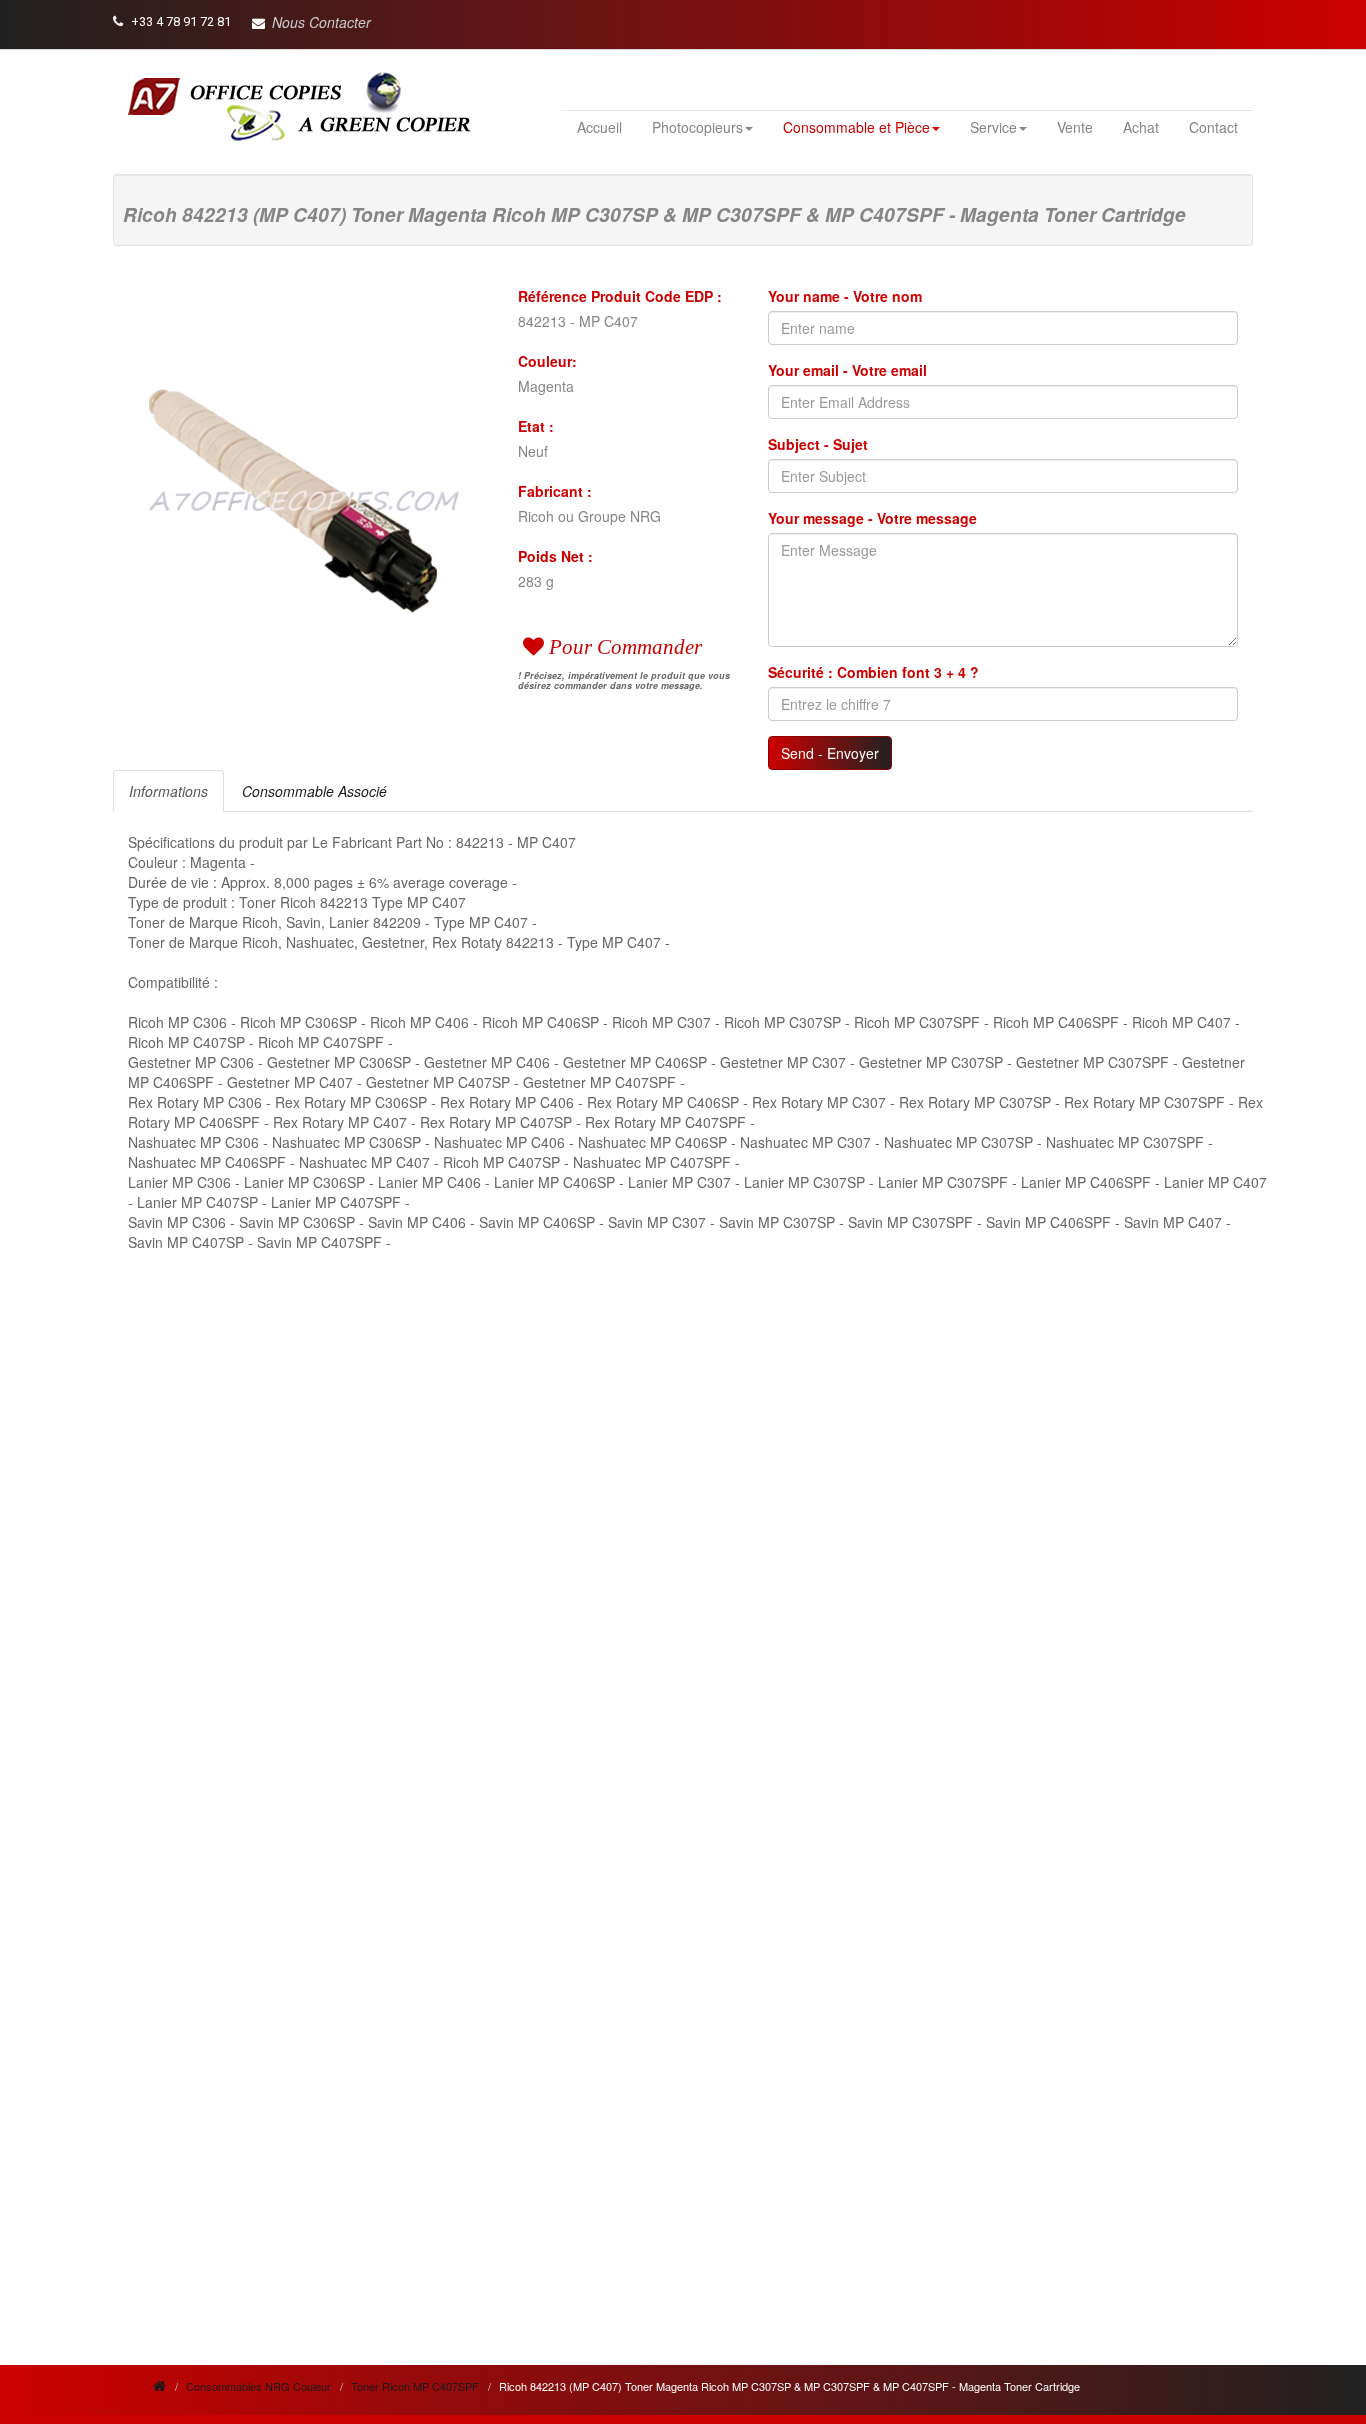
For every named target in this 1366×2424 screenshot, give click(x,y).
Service (993, 127)
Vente (1075, 127)
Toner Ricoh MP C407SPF (415, 2386)
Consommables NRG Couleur (258, 2386)
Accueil (599, 127)
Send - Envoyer (830, 753)
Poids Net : (555, 556)
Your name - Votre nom (845, 296)
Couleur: (547, 361)
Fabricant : (555, 491)
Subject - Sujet (818, 444)
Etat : (536, 426)
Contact (1213, 127)
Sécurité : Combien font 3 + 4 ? (873, 672)
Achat (1141, 127)
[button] (311, 22)
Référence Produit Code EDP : (620, 296)
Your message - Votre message (872, 518)
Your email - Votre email (847, 370)
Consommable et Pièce (856, 127)
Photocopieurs (697, 127)
